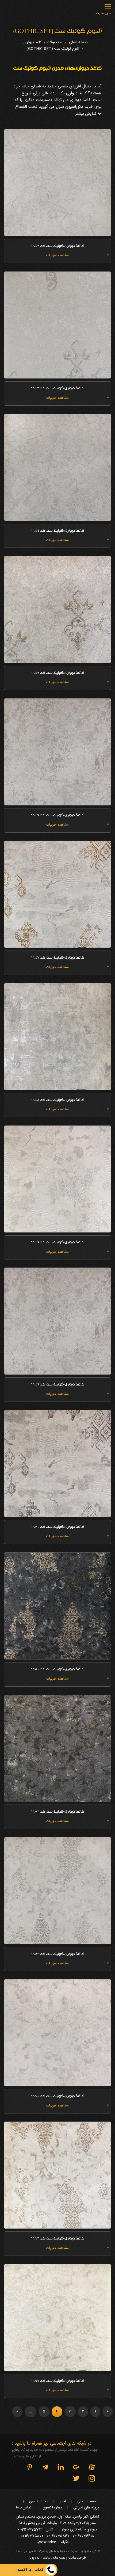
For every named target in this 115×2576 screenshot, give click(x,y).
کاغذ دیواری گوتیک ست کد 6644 (57, 531)
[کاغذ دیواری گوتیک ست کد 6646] (57, 752)
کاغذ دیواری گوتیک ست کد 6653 (57, 1954)
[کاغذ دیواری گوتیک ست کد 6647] (57, 894)
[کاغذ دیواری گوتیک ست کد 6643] (57, 325)
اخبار (63, 2502)
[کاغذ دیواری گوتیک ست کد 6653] (57, 1891)
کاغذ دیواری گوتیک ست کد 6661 (57, 2097)
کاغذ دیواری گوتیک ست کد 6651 (57, 1670)
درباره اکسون (52, 2508)
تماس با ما (24, 2508)
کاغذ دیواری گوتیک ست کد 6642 (57, 246)
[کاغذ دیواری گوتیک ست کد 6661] (57, 2033)
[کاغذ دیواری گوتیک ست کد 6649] (57, 1179)
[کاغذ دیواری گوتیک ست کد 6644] (57, 467)
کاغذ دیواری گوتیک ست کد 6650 (57, 1527)
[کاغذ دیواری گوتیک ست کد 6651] (57, 1606)
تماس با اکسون (29, 2570)
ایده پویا (35, 2558)
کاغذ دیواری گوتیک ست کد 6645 (57, 673)
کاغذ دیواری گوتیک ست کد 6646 (57, 816)
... (30, 2411)
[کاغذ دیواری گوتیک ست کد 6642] (57, 183)
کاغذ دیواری (32, 42)
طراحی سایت (77, 2558)
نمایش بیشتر (86, 114)
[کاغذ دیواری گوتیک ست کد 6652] (57, 1748)
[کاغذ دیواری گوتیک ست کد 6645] (57, 609)
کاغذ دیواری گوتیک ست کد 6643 (57, 389)
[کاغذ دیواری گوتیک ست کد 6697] (57, 2318)
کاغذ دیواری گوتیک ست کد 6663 (57, 2239)
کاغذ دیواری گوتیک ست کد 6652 (57, 1812)
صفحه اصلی (78, 42)
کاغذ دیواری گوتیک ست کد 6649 (57, 1243)
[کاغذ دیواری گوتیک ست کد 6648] (57, 1037)
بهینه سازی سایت (54, 2558)
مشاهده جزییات (57, 256)
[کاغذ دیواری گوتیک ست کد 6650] (57, 1463)
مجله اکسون (39, 2502)
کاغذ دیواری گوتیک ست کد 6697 (57, 2381)
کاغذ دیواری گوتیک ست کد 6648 (57, 1100)
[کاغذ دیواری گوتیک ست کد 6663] (57, 2175)
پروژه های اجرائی (86, 2508)
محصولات (54, 42)
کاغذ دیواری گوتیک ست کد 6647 (57, 958)
